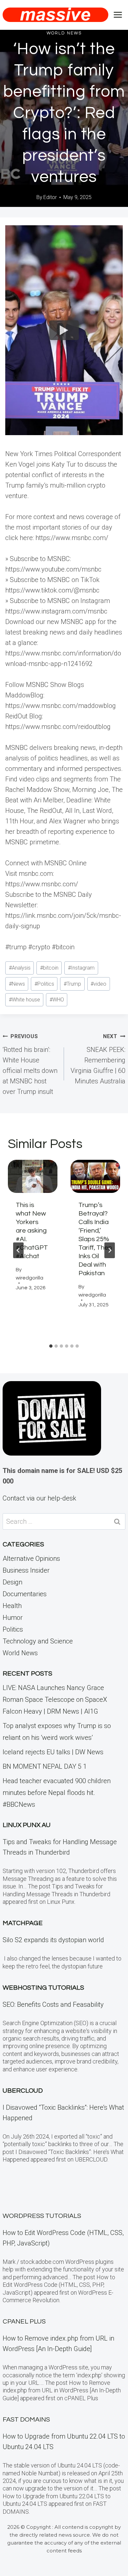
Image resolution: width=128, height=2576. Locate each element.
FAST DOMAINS (26, 2420)
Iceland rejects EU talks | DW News (53, 1752)
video (98, 984)
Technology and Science (38, 1641)
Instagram (81, 968)
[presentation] (33, 1176)
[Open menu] (118, 15)
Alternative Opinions (31, 1559)
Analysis (20, 968)
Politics (44, 984)
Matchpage (23, 1923)
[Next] (110, 1250)
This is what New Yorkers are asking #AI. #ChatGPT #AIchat (32, 1231)
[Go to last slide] (18, 1250)
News (17, 984)
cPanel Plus (24, 2322)
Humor (13, 1618)
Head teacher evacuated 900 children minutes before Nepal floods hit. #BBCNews (57, 1793)
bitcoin (49, 968)
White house (24, 1000)
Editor (50, 197)
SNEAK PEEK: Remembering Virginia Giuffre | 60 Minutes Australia (98, 1059)
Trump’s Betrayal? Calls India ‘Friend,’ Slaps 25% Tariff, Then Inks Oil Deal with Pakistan (95, 1239)
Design (12, 1582)
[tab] (51, 1346)
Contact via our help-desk (39, 1498)
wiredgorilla (30, 1278)
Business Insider (26, 1570)
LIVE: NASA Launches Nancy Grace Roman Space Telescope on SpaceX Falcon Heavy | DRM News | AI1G (55, 1700)
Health (12, 1606)
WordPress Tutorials (42, 2216)
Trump (72, 984)
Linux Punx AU (27, 1825)
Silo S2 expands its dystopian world (53, 1940)
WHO (57, 1000)
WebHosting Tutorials (43, 1988)
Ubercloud (23, 2091)
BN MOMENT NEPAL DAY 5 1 (45, 1766)
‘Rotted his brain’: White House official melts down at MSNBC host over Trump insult (30, 1064)
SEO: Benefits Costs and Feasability (53, 2004)
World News (64, 33)
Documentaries (25, 1594)
